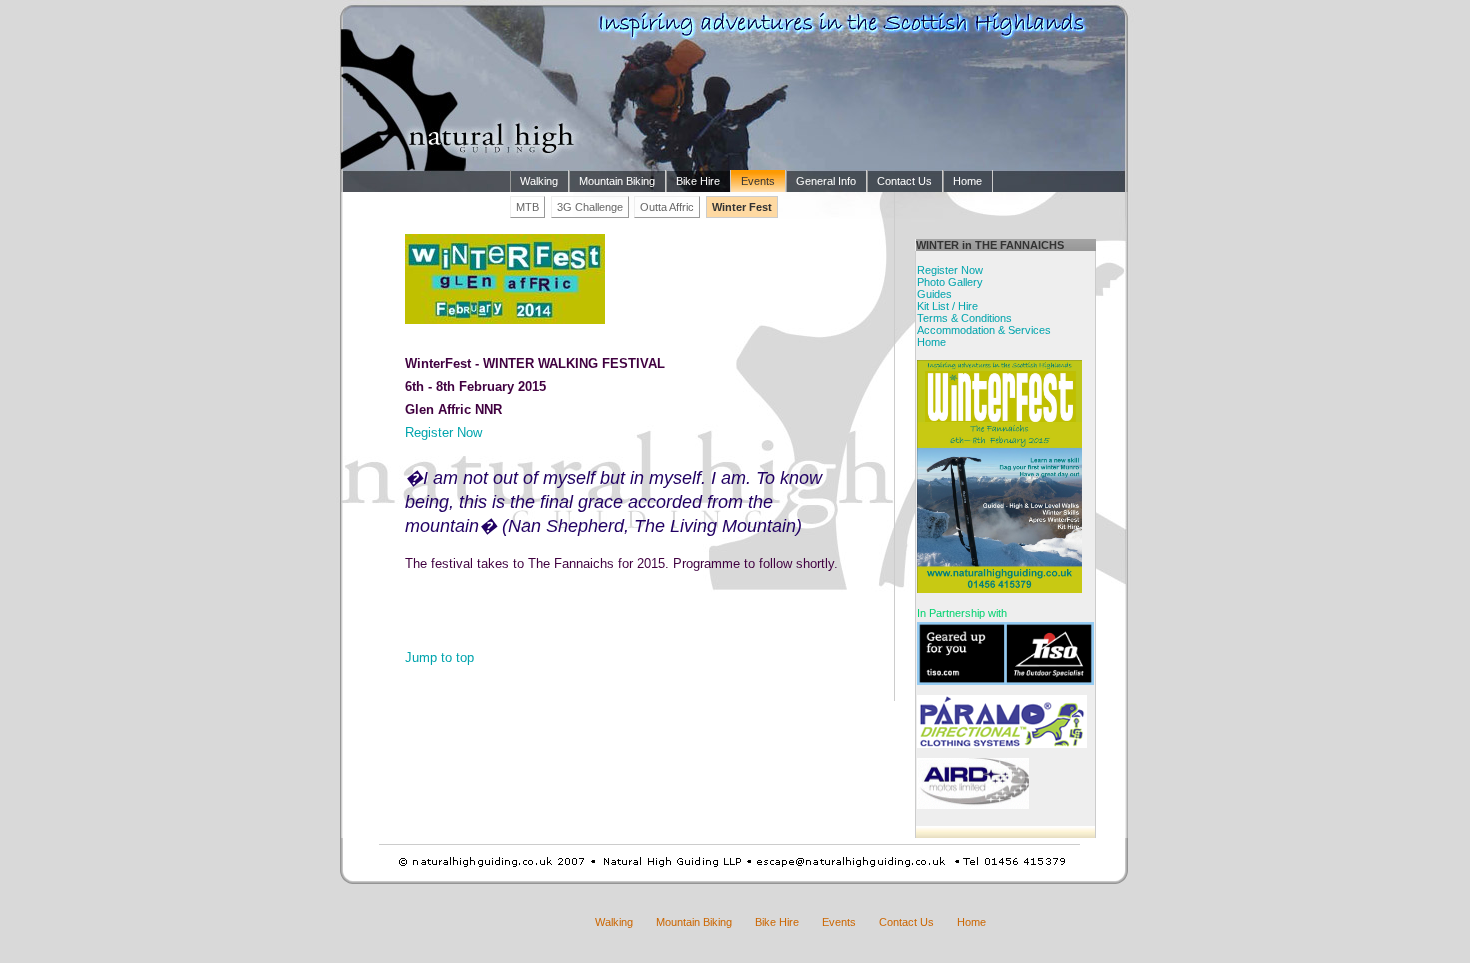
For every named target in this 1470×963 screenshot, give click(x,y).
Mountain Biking (617, 181)
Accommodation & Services (984, 330)
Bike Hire (698, 181)
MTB (527, 207)
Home (967, 181)
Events (758, 181)
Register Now (443, 432)
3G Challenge (590, 207)
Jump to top (439, 657)
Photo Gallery (950, 282)
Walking (539, 181)
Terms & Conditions (964, 318)
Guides (934, 294)
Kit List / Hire (947, 306)
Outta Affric (667, 207)
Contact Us (904, 181)
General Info (826, 181)
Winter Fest (742, 207)
